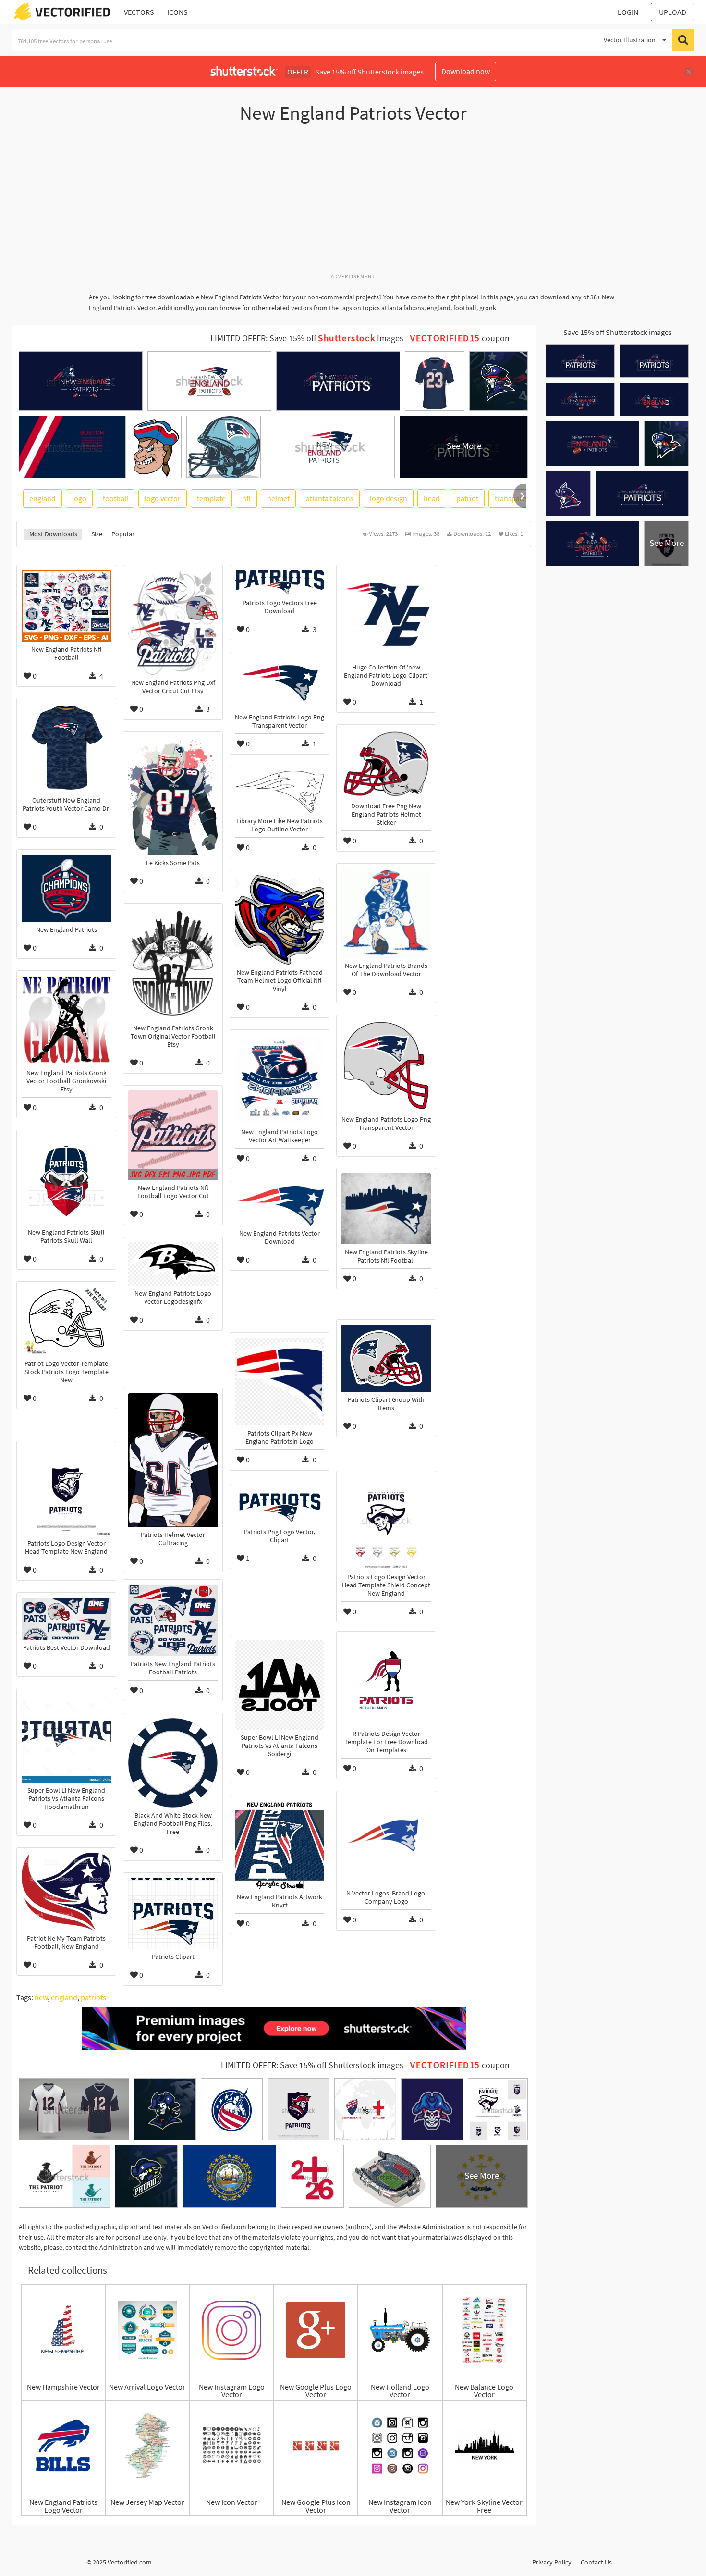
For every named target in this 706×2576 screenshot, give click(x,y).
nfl (246, 498)
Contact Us (596, 2562)
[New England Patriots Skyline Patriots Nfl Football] (386, 1209)
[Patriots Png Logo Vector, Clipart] (280, 1506)
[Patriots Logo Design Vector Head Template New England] (66, 1491)
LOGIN (628, 12)
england (43, 498)
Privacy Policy (552, 2562)
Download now (466, 71)
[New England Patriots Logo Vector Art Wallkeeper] (280, 1079)
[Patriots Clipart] (173, 1913)
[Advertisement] (353, 203)
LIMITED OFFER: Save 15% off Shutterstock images (312, 2065)
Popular (123, 534)
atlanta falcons (330, 498)
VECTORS (139, 12)
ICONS (177, 12)
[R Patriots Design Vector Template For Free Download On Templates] (386, 1681)
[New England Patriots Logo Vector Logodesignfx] (173, 1264)
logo (79, 498)
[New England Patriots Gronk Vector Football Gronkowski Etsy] (66, 1020)
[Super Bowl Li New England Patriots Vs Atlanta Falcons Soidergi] (280, 1685)
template (211, 498)
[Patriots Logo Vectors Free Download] (280, 582)
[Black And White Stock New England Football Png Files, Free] (173, 1763)
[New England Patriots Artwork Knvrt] (280, 1845)
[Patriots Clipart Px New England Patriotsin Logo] (280, 1381)
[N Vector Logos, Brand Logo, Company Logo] (386, 1841)
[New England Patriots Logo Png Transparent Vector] (280, 683)
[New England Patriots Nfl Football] (66, 606)
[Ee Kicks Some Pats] (173, 796)
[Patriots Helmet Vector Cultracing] (173, 1460)
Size (97, 534)
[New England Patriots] (66, 888)
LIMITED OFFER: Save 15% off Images (307, 338)
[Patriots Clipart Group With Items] (386, 1358)
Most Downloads (53, 534)
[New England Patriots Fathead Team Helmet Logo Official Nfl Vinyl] (280, 920)
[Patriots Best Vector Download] (66, 1619)
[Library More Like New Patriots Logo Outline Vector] (280, 792)
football (116, 498)
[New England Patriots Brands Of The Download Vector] (386, 913)
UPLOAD (673, 12)
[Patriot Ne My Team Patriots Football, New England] (66, 1892)
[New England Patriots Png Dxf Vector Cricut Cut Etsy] (173, 622)
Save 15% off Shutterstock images (618, 332)
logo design (389, 498)
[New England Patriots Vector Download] (280, 1206)
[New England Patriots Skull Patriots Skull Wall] (66, 1180)
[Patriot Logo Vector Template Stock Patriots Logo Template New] (66, 1321)
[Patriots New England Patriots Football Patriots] (173, 1620)
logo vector (163, 498)
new (41, 1997)
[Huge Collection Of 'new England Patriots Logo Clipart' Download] (386, 615)
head (432, 498)
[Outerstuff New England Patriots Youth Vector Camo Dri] (66, 748)
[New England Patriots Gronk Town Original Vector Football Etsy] (173, 964)
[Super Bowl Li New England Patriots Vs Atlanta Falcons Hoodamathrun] (66, 1738)
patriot (467, 498)
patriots (93, 1997)
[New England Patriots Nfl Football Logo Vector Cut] (173, 1135)
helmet (278, 498)
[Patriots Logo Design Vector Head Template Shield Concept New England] (386, 1523)
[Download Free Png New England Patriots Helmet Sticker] (386, 764)
